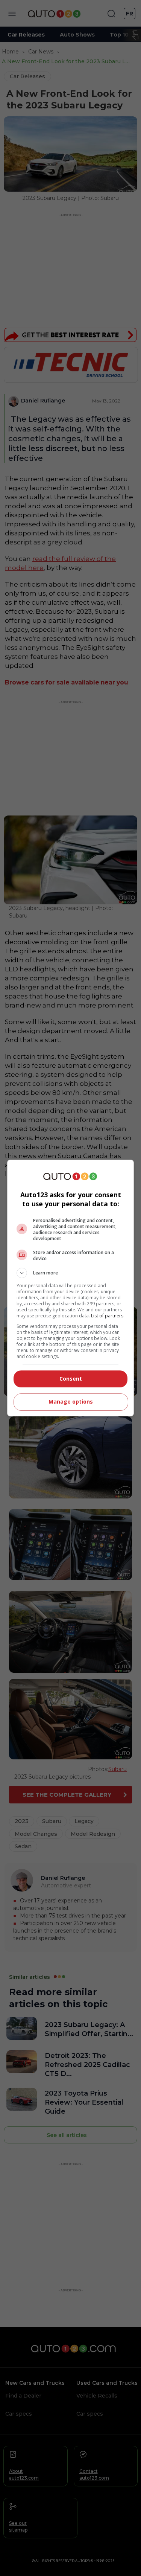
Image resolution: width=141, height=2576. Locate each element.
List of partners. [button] (108, 1316)
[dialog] (71, 1288)
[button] (71, 1273)
